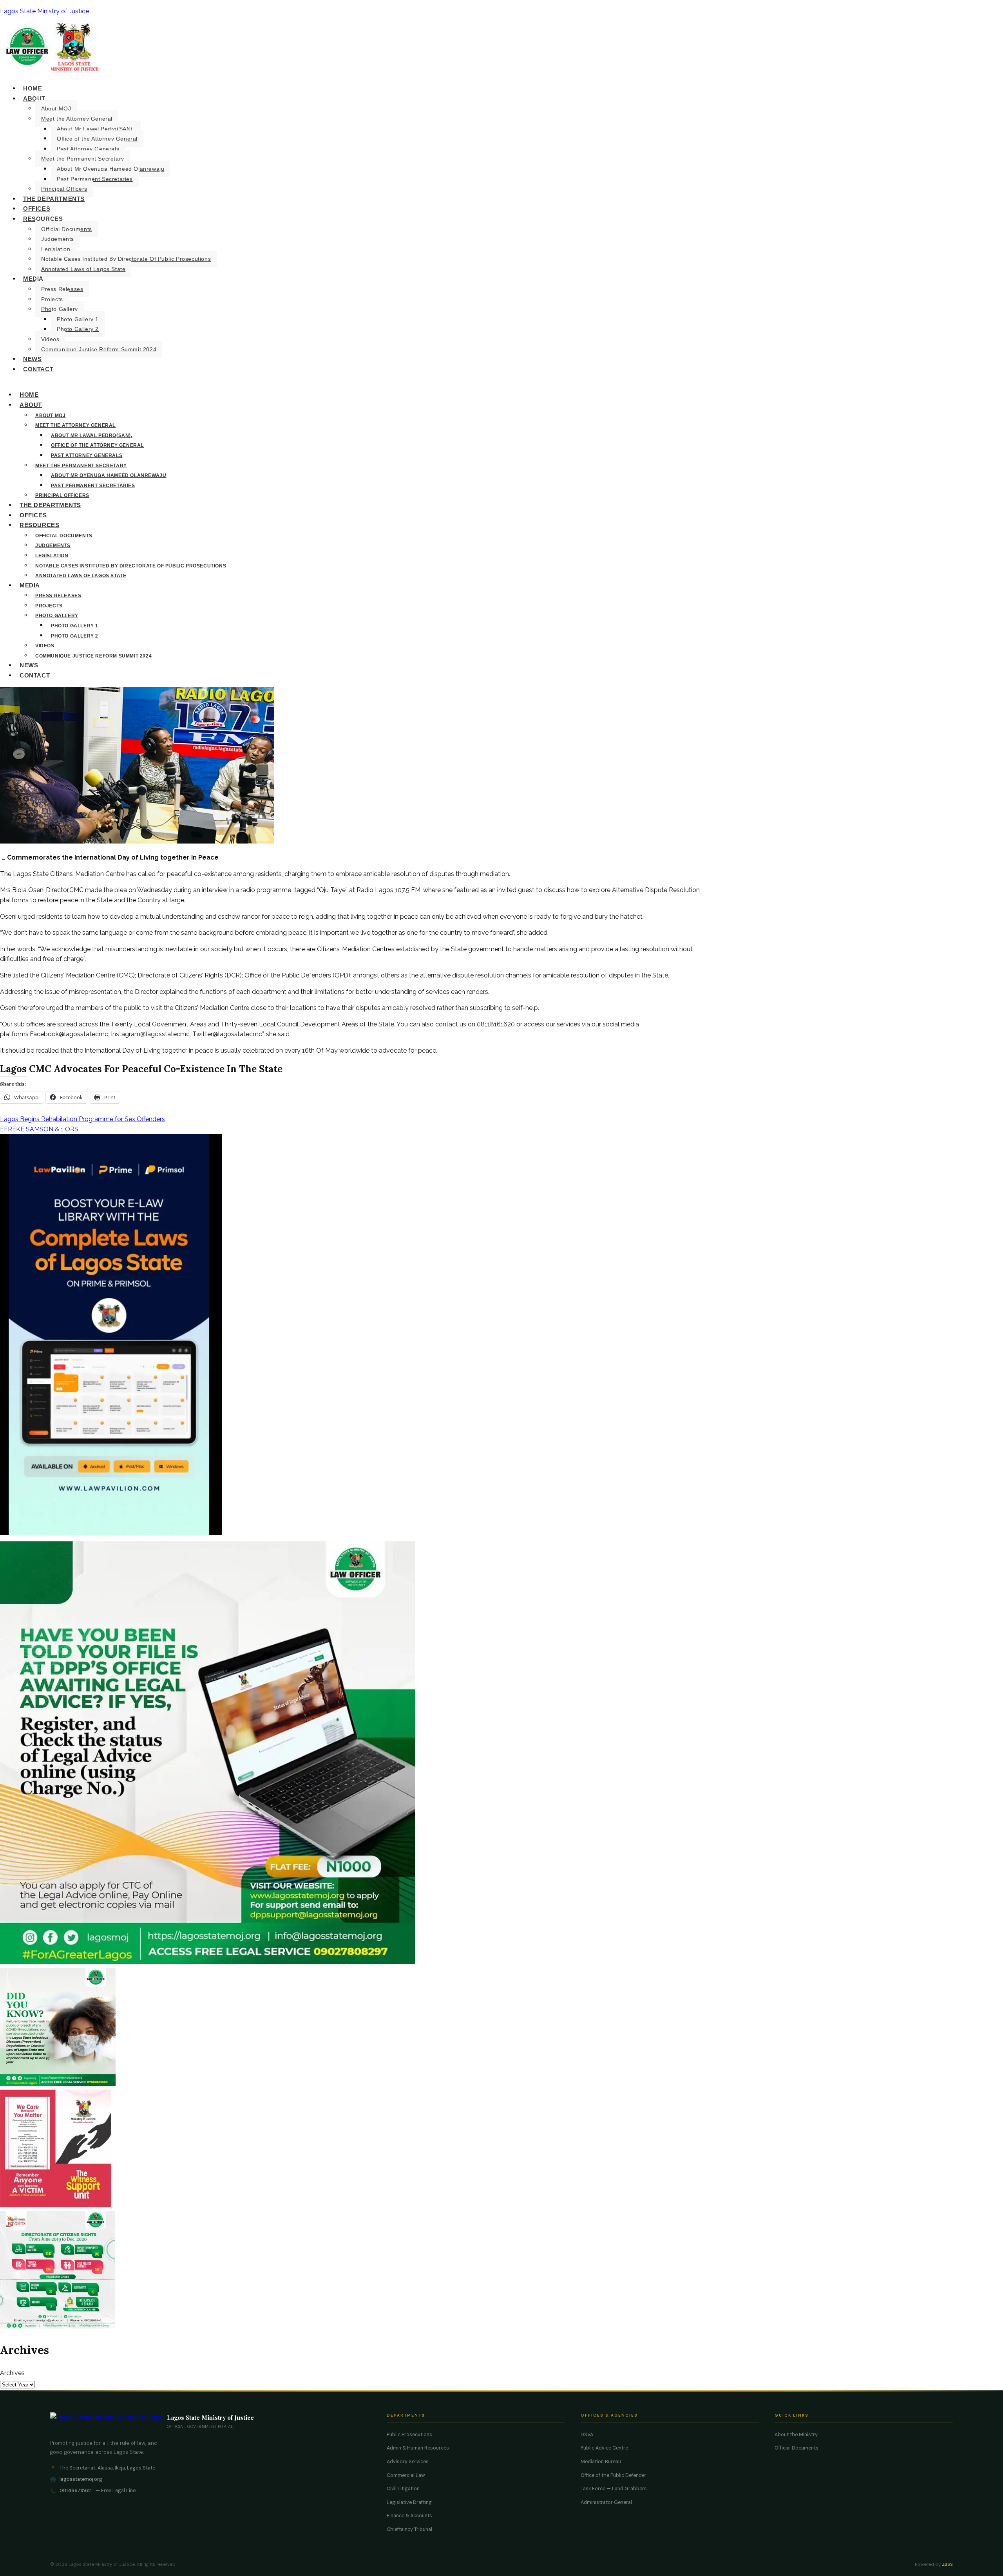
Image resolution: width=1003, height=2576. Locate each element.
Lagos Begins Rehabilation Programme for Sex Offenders (82, 1119)
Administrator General (606, 2502)
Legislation (56, 249)
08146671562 (75, 2491)
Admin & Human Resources (418, 2448)
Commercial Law (406, 2475)
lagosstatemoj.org (81, 2479)
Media (33, 279)
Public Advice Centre (604, 2448)
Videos (50, 339)
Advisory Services (408, 2462)
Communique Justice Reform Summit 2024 (99, 349)
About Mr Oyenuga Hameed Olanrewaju (110, 169)
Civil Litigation (403, 2489)
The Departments (54, 199)
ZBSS (947, 2564)
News (32, 359)
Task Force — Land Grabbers (614, 2489)
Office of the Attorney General (97, 139)
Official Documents (67, 229)
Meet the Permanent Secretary (83, 159)
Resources (43, 219)
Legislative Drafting (409, 2502)
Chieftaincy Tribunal (409, 2529)
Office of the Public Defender (614, 2475)
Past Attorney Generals (88, 149)
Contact (38, 369)
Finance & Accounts (409, 2516)
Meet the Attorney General (77, 119)
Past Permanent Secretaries (95, 179)
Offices (37, 209)
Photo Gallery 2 (78, 329)
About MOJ (56, 108)
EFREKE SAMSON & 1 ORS (39, 1129)
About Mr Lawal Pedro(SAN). (96, 129)
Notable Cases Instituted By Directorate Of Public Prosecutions (126, 259)
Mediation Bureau (601, 2462)
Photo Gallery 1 (78, 319)
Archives (12, 2373)
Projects (52, 299)
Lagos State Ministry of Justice (44, 11)
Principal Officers (64, 189)
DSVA (587, 2435)
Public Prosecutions (409, 2435)
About (34, 98)
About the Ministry (796, 2435)
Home (33, 88)
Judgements (58, 239)
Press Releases (62, 289)
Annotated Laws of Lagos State (83, 269)
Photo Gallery (60, 309)
